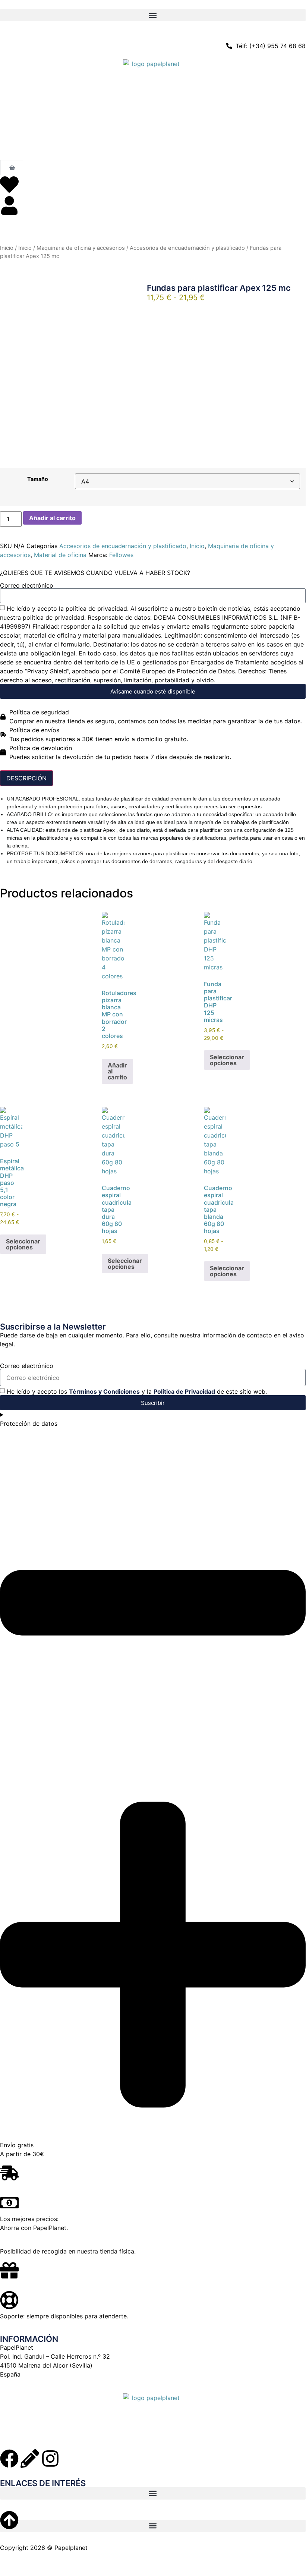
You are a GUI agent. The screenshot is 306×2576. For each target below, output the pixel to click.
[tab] (26, 778)
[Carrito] (12, 168)
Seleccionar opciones (227, 1060)
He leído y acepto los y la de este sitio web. (137, 1391)
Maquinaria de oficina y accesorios (81, 248)
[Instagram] (50, 2459)
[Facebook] (9, 2459)
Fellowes (121, 555)
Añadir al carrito (52, 518)
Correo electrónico (27, 585)
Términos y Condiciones (104, 1391)
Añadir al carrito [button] (117, 1071)
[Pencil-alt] (30, 2459)
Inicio (7, 248)
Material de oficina (60, 555)
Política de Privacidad (184, 1391)
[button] (153, 15)
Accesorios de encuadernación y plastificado (187, 248)
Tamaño (38, 479)
